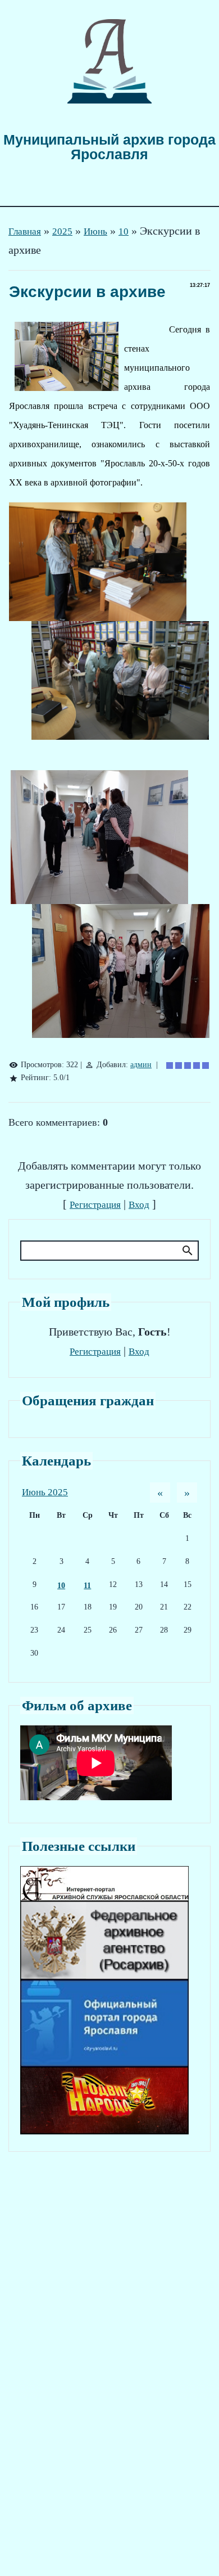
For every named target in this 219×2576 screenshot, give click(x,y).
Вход (139, 1205)
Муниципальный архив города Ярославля (109, 147)
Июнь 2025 (45, 1492)
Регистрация (95, 1205)
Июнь (95, 231)
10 (124, 231)
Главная (25, 231)
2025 (62, 231)
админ (141, 1065)
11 (87, 1586)
